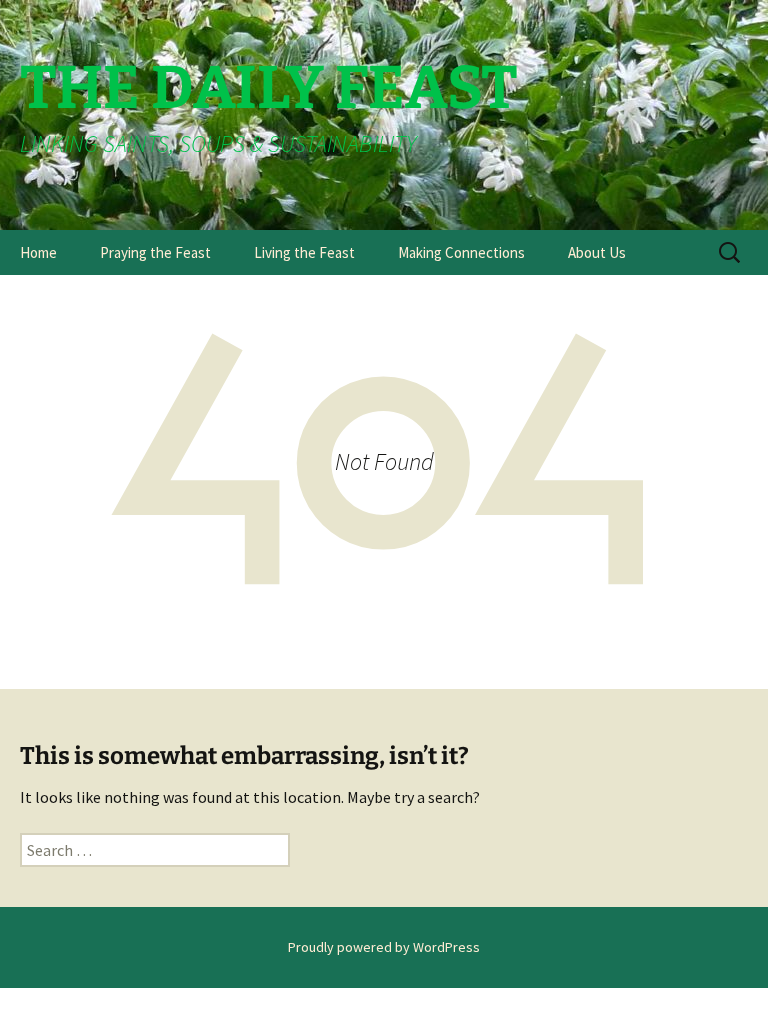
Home (38, 252)
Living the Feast (304, 252)
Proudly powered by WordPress (384, 947)
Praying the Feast (155, 252)
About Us (597, 252)
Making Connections (461, 252)
